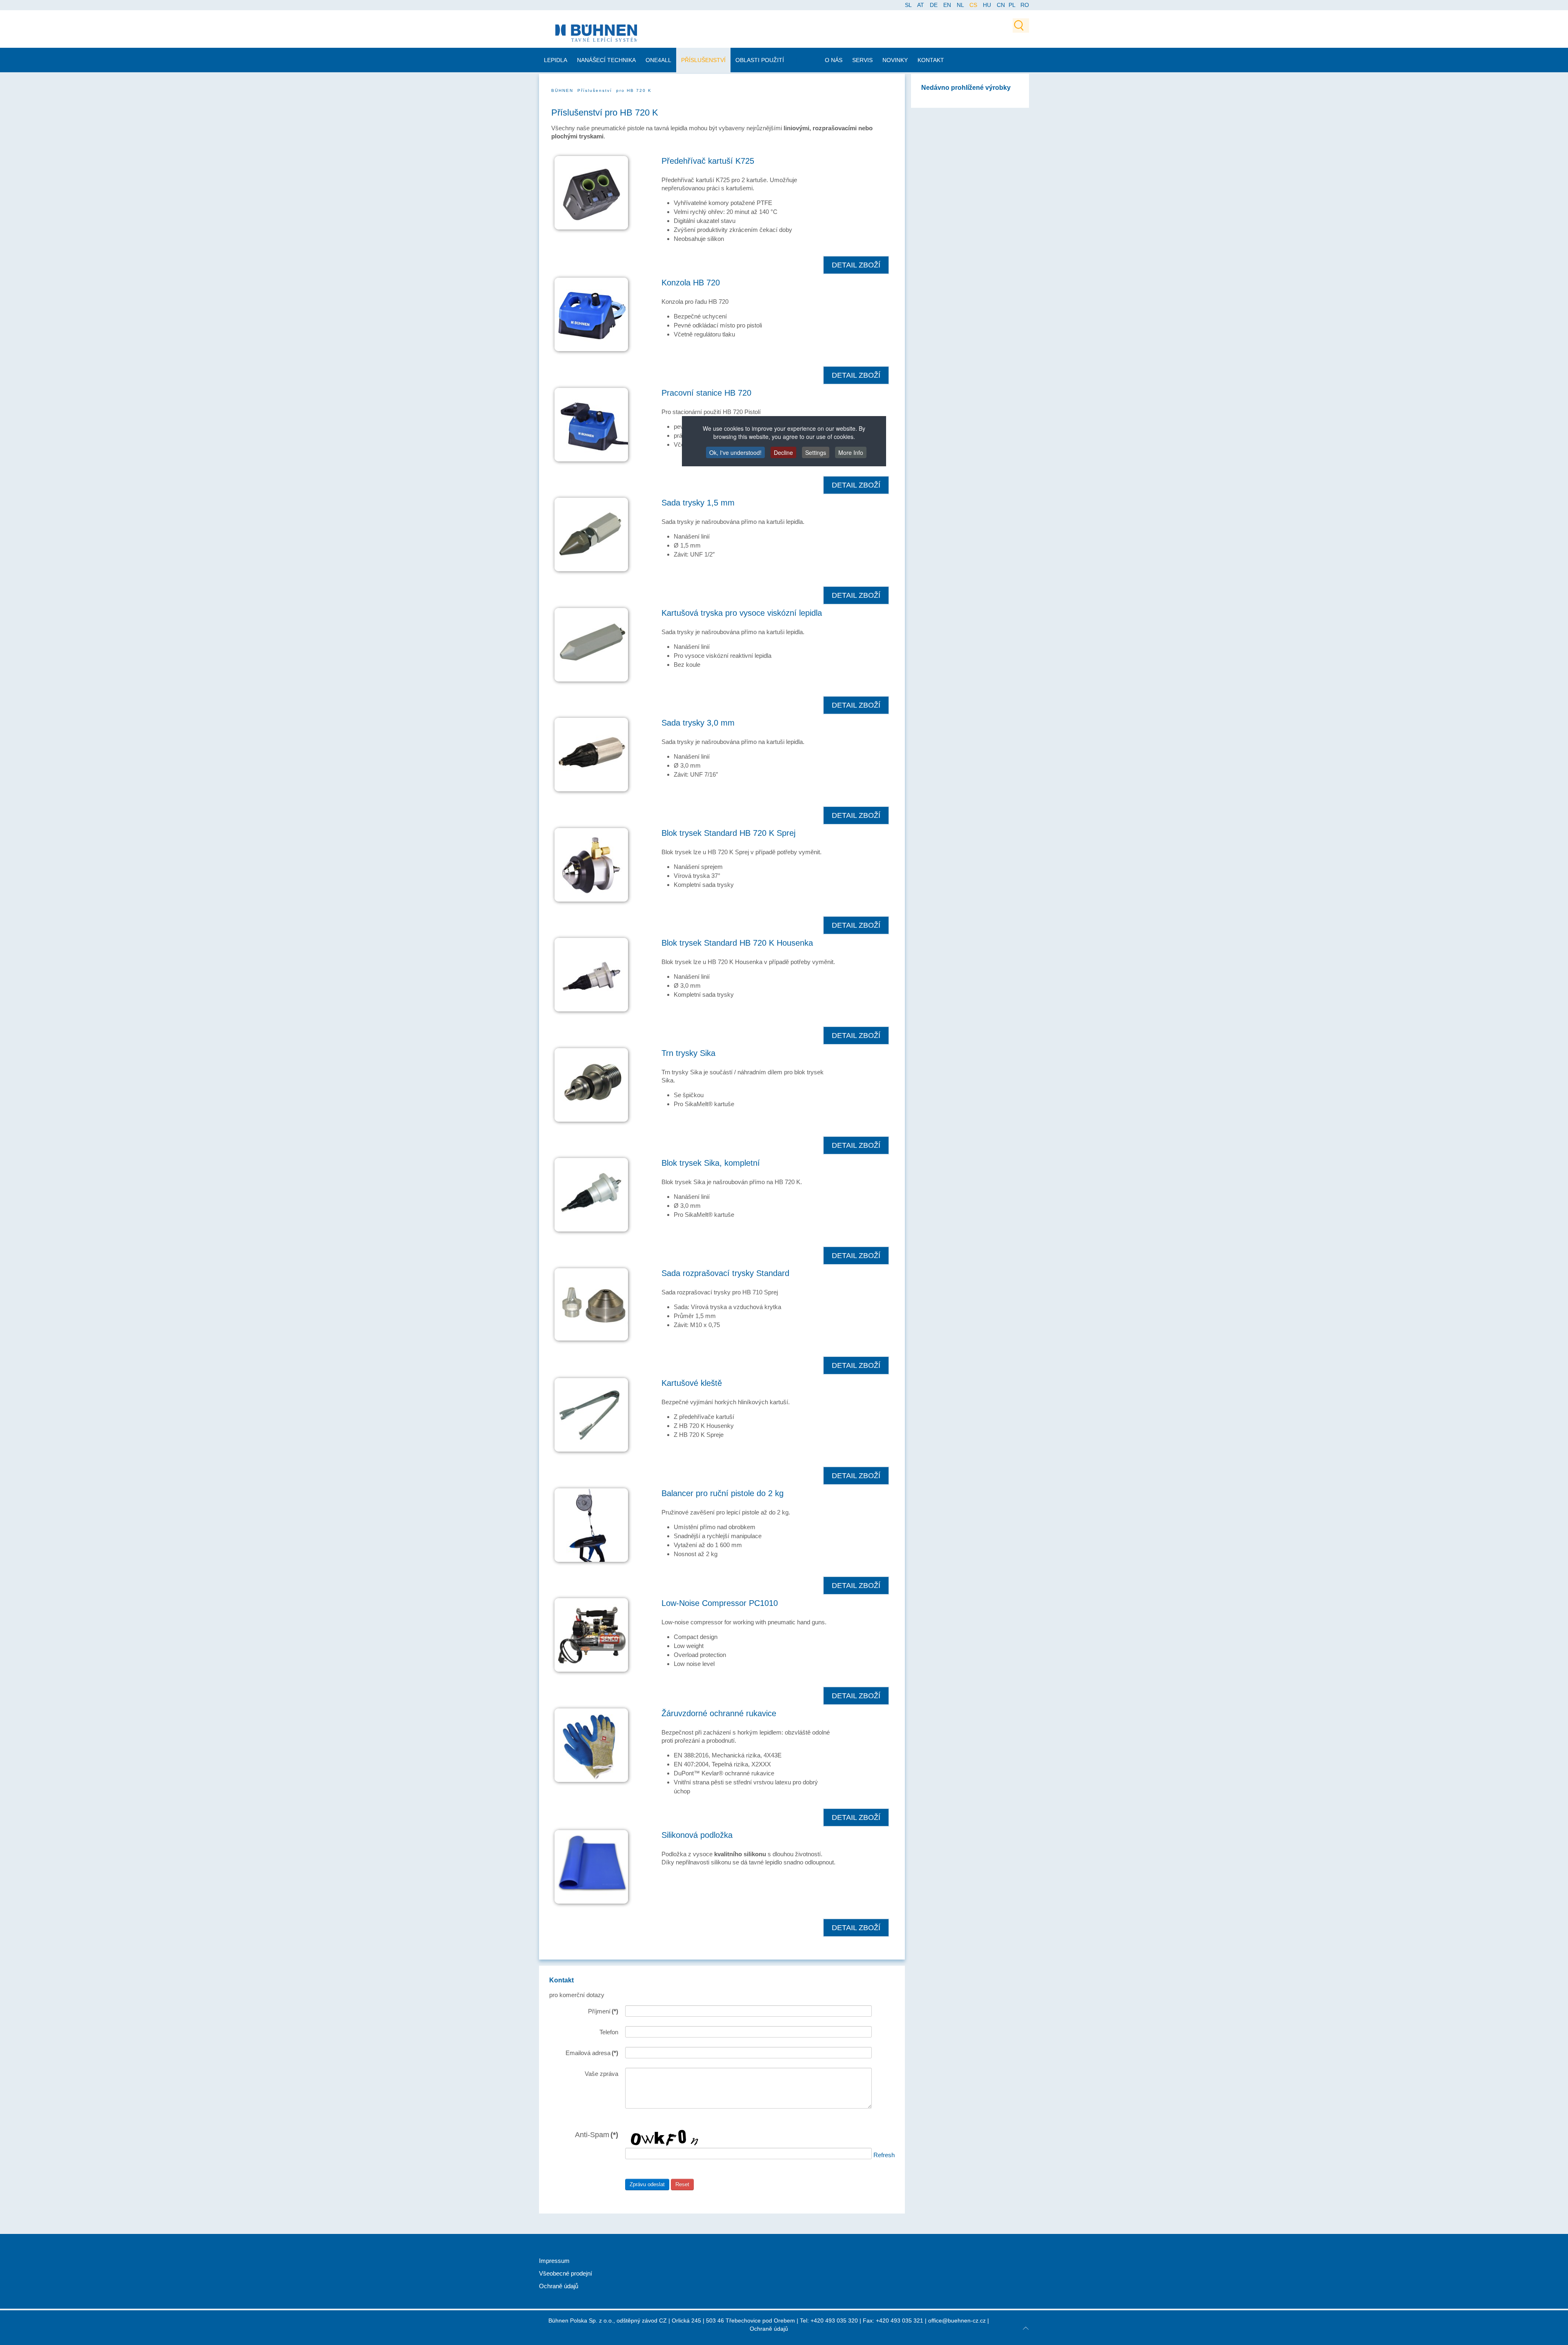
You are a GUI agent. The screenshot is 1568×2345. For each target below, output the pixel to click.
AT (921, 5)
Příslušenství (703, 60)
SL (909, 5)
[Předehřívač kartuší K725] (591, 192)
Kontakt (931, 60)
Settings (816, 452)
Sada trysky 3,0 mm (698, 723)
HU (988, 5)
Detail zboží (856, 265)
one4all (658, 60)
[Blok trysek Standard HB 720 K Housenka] (591, 974)
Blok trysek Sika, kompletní (711, 1163)
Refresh (884, 2155)
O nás (834, 60)
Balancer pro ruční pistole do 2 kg (723, 1493)
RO (1025, 5)
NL (961, 5)
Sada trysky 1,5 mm (698, 503)
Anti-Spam (597, 2135)
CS (974, 5)
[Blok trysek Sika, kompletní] (591, 1194)
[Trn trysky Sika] (591, 1084)
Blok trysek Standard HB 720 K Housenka (737, 943)
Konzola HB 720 (691, 283)
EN (948, 5)
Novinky (895, 60)
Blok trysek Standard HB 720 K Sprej (728, 833)
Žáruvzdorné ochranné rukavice (719, 1713)
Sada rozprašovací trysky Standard (725, 1273)
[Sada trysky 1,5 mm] (591, 534)
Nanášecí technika (606, 60)
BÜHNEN (562, 90)
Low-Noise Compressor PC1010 (720, 1603)
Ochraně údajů (559, 2286)
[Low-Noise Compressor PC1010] (591, 1634)
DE (934, 5)
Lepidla (556, 60)
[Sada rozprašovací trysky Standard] (591, 1304)
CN (1002, 5)
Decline (783, 452)
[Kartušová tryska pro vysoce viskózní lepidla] (591, 644)
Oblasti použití (760, 60)
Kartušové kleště (692, 1383)
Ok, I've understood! (735, 452)
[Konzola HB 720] (591, 314)
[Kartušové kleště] (591, 1414)
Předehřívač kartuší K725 (708, 161)
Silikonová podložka (697, 1835)
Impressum (554, 2261)
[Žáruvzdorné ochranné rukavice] (591, 1745)
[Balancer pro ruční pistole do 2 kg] (591, 1524)
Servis (862, 60)
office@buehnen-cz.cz (957, 2321)
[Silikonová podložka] (591, 1866)
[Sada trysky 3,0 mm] (591, 754)
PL (1012, 5)
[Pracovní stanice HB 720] (591, 424)
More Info (851, 452)
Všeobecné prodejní (566, 2273)
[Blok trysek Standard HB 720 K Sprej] (591, 864)
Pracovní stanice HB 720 (706, 393)
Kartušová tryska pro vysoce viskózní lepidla (742, 613)
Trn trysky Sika (688, 1053)
